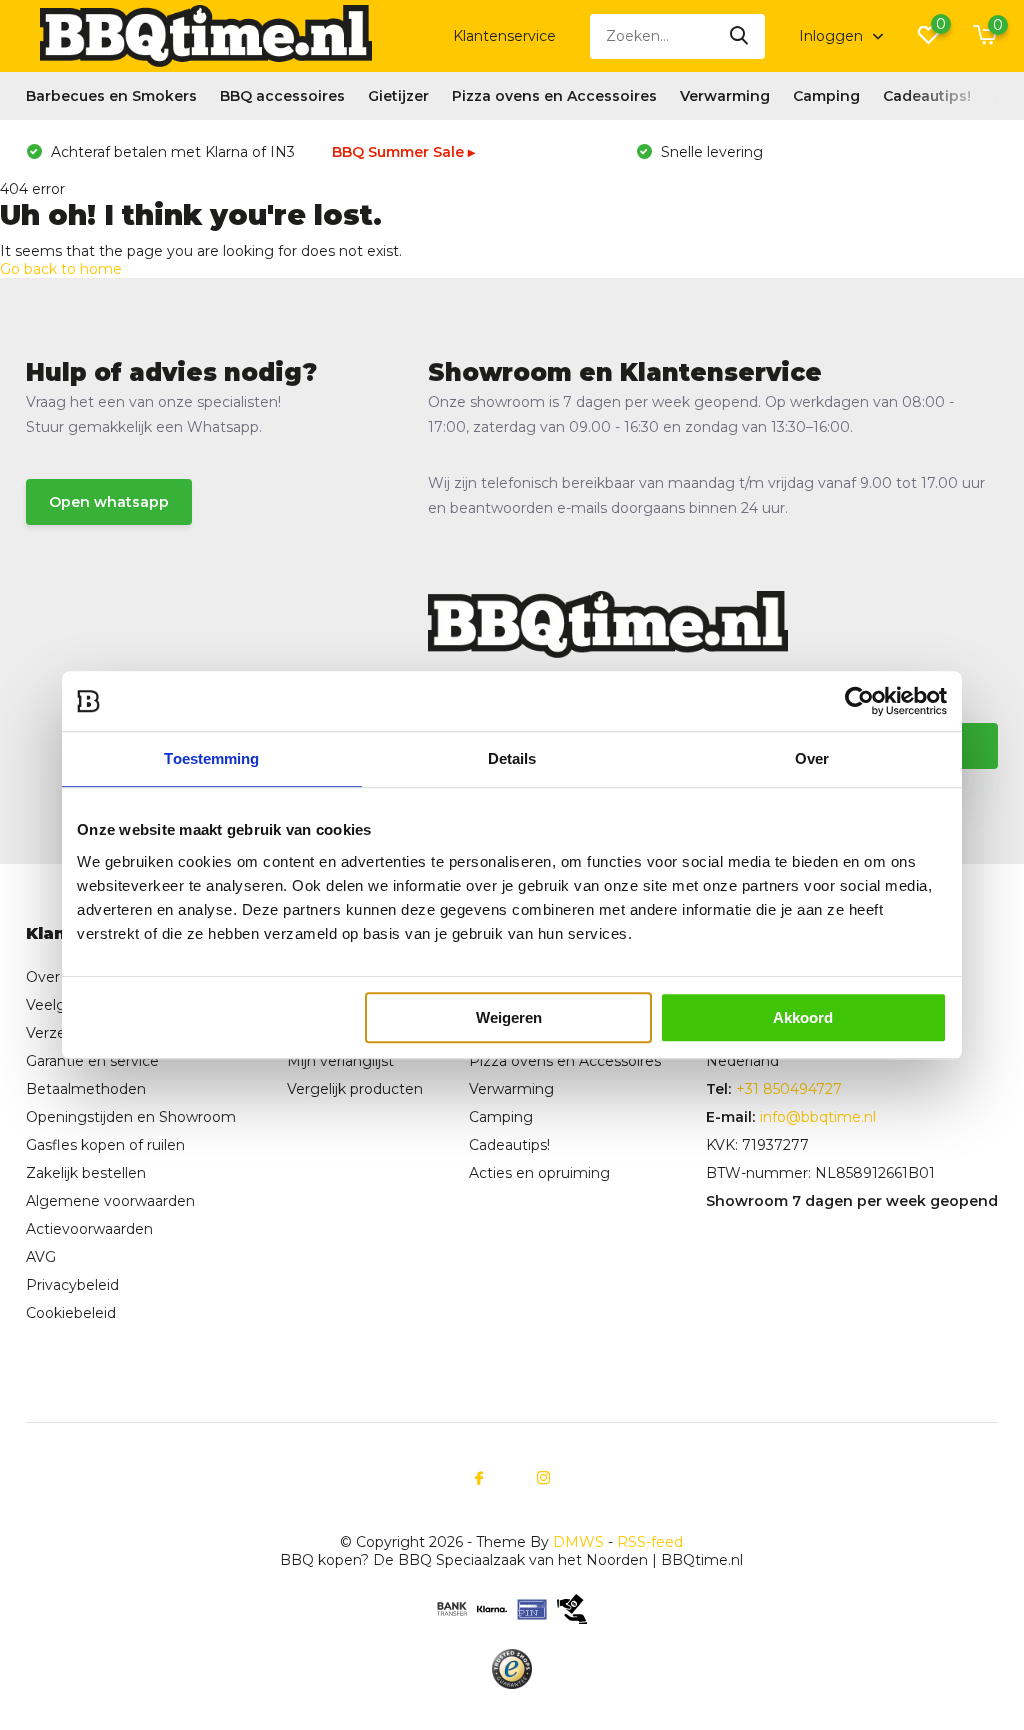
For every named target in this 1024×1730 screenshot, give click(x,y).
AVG (41, 1257)
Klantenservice (504, 36)
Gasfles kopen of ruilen (105, 1145)
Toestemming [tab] (211, 758)
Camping (826, 96)
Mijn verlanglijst (340, 1061)
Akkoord (803, 1017)
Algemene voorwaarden (110, 1201)
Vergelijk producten (355, 1089)
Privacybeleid (72, 1285)
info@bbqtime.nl (818, 1117)
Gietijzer (398, 96)
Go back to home (61, 269)
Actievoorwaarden (89, 1229)
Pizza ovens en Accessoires (554, 96)
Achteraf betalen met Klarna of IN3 (171, 152)
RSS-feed (650, 1542)
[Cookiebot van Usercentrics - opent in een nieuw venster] (859, 701)
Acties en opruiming (539, 1173)
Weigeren (509, 1017)
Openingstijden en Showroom (131, 1117)
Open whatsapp (109, 502)
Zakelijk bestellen (86, 1173)
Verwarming (725, 96)
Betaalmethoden (86, 1089)
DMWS (578, 1542)
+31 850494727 (789, 1089)
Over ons (57, 977)
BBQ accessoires (282, 96)
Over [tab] (812, 758)
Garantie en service (92, 1061)
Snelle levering (710, 152)
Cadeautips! (927, 96)
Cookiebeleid (71, 1313)
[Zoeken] (740, 36)
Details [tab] (512, 758)
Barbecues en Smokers (111, 96)
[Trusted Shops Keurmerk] (512, 1669)
